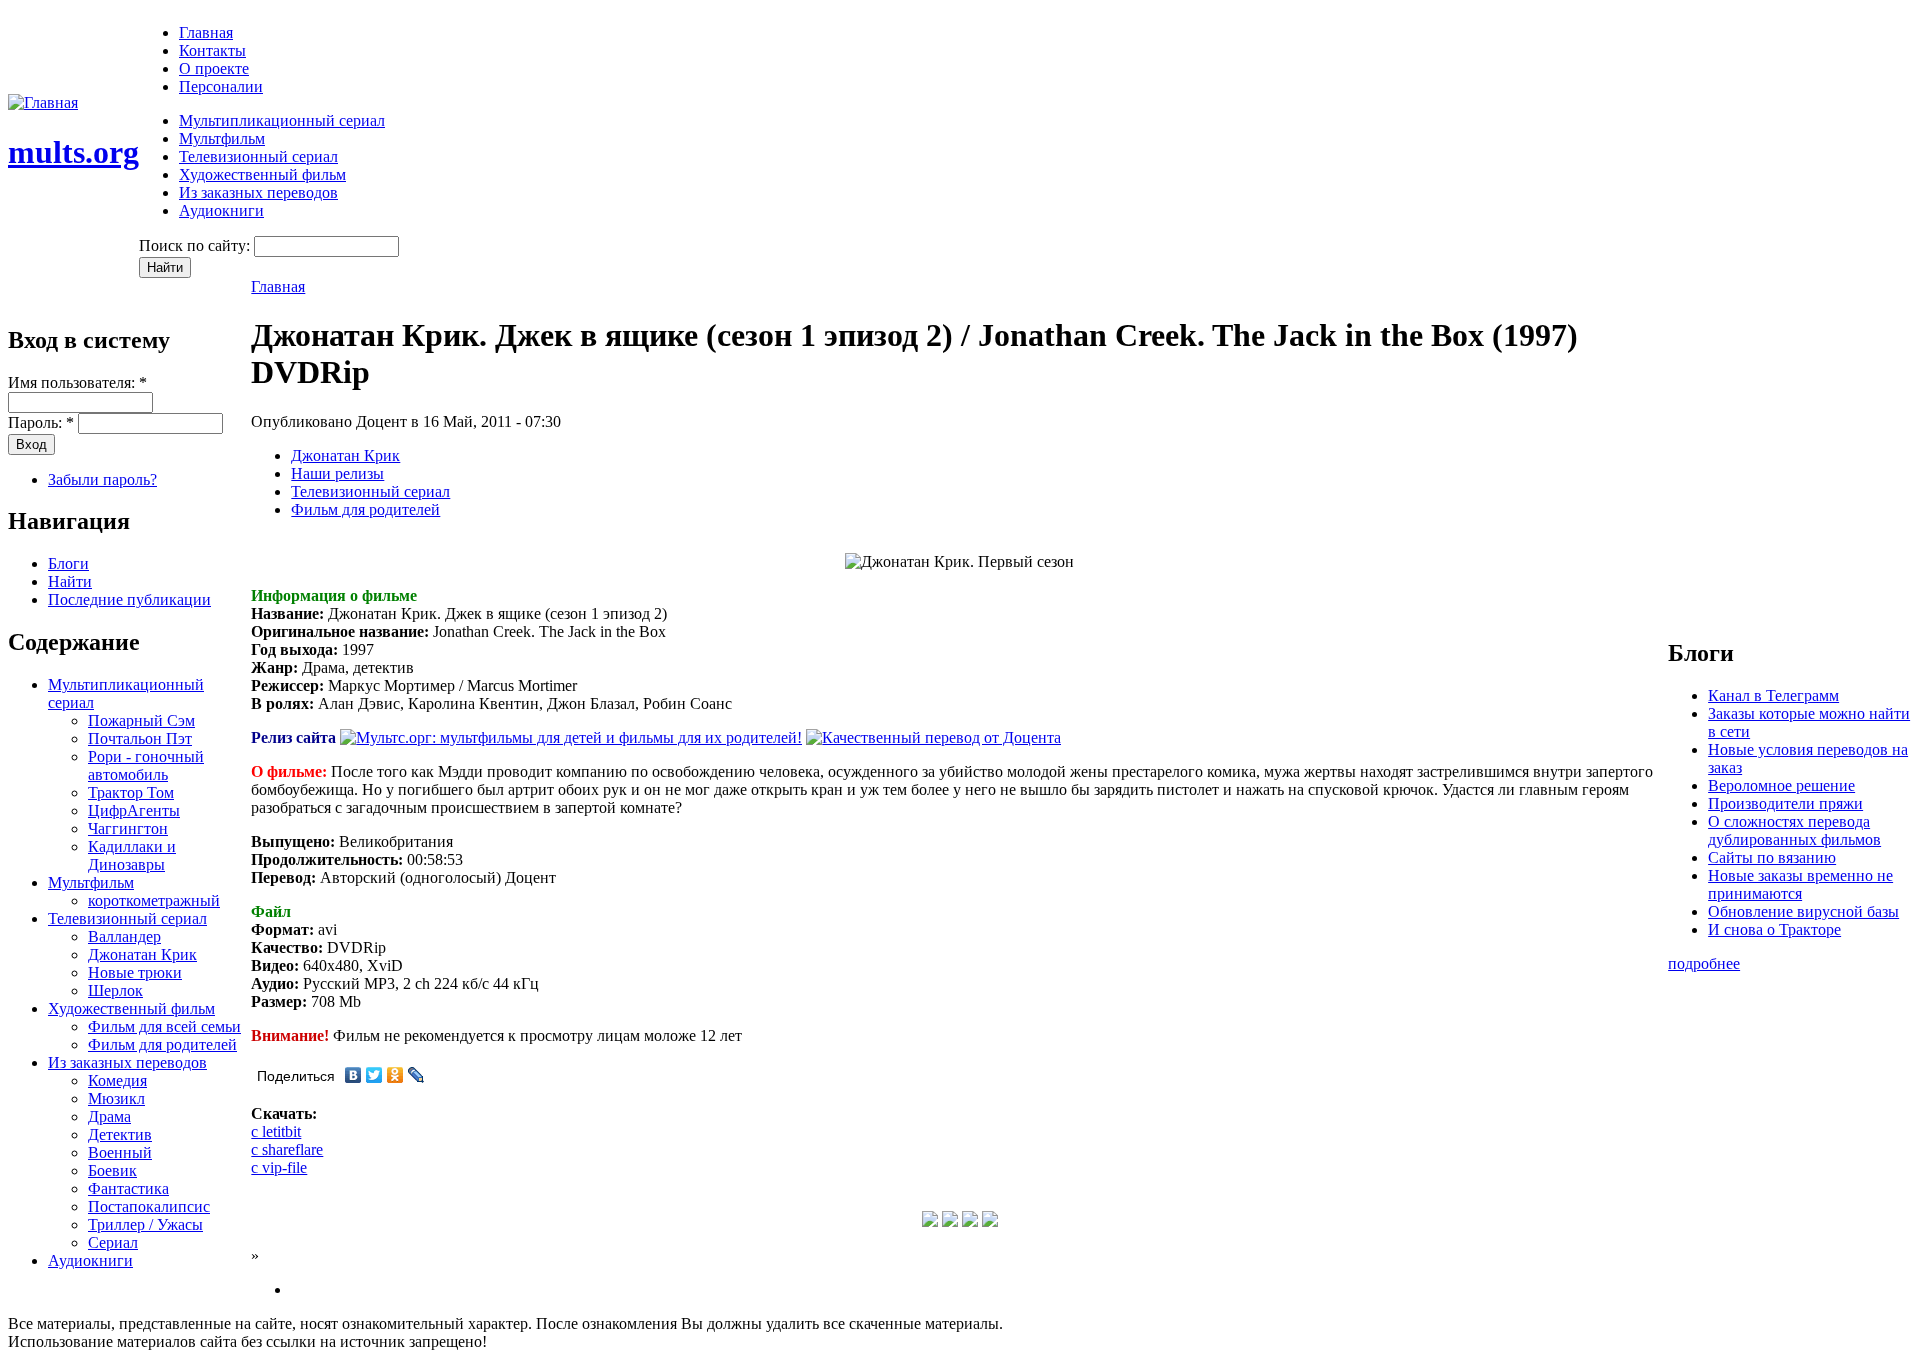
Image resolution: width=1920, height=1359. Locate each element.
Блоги (68, 563)
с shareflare (287, 1149)
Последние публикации (129, 599)
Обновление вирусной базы (1803, 911)
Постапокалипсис (149, 1206)
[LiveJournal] (416, 1075)
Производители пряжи (1785, 803)
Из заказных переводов (258, 192)
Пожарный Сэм (141, 720)
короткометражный (154, 900)
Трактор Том (131, 792)
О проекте (214, 68)
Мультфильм (222, 138)
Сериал (113, 1242)
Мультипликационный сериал (282, 120)
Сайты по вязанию (1772, 857)
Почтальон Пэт (140, 738)
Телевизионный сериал (258, 156)
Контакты (212, 50)
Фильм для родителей (162, 1044)
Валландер (124, 936)
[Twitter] (374, 1075)
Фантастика (128, 1188)
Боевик (112, 1170)
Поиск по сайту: (196, 245)
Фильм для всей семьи (164, 1026)
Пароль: (41, 422)
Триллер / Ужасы (145, 1224)
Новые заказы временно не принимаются (1800, 884)
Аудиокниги (221, 210)
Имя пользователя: (77, 382)
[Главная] (43, 102)
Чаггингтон (128, 828)
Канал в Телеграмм (1773, 695)
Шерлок (115, 990)
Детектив (120, 1134)
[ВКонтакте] (353, 1075)
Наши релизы (337, 473)
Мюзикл (116, 1098)
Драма (109, 1116)
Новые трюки (135, 972)
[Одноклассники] (395, 1075)
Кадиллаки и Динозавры (132, 855)
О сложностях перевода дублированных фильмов (1794, 830)
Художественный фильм (262, 174)
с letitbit (276, 1131)
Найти (70, 581)
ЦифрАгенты (134, 810)
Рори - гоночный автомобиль (146, 765)
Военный (120, 1152)
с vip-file (279, 1167)
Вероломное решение (1781, 785)
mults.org (73, 152)
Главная (206, 32)
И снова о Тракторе (1774, 929)
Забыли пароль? (102, 479)
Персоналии (221, 86)
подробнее (1704, 963)
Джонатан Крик (142, 954)
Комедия (117, 1080)
